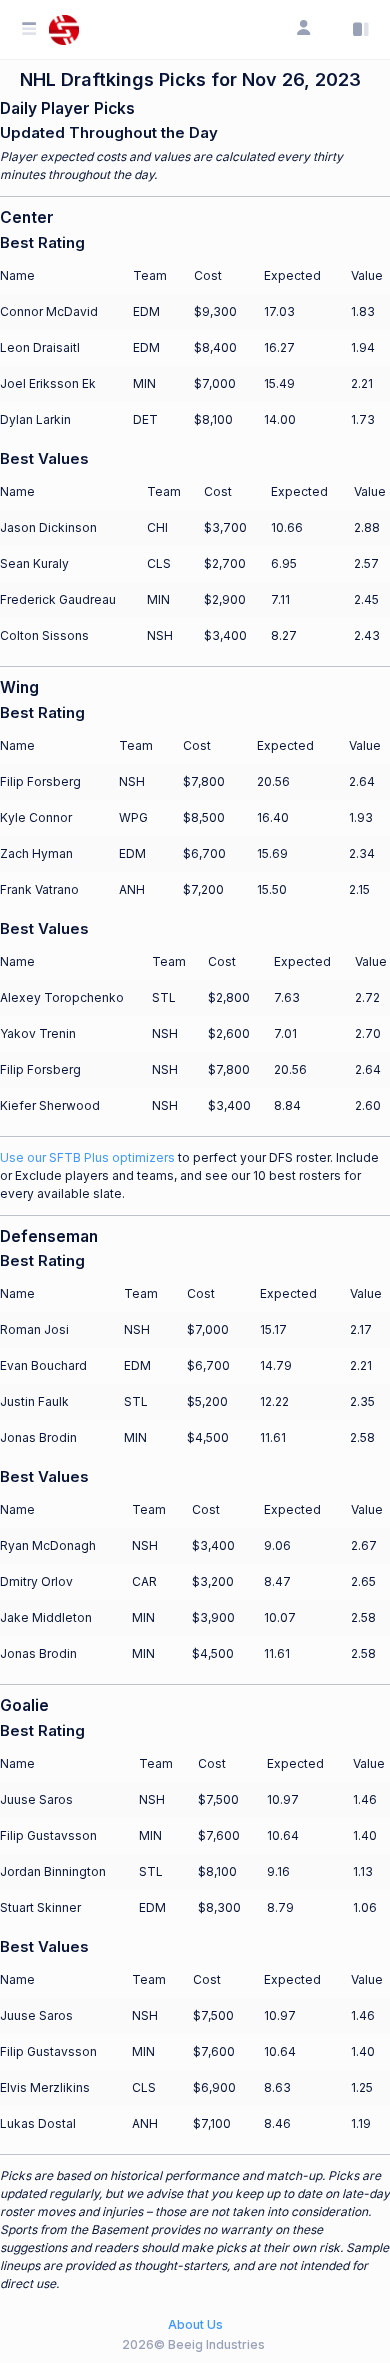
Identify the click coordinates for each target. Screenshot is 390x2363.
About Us (195, 2324)
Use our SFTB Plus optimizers (87, 1157)
